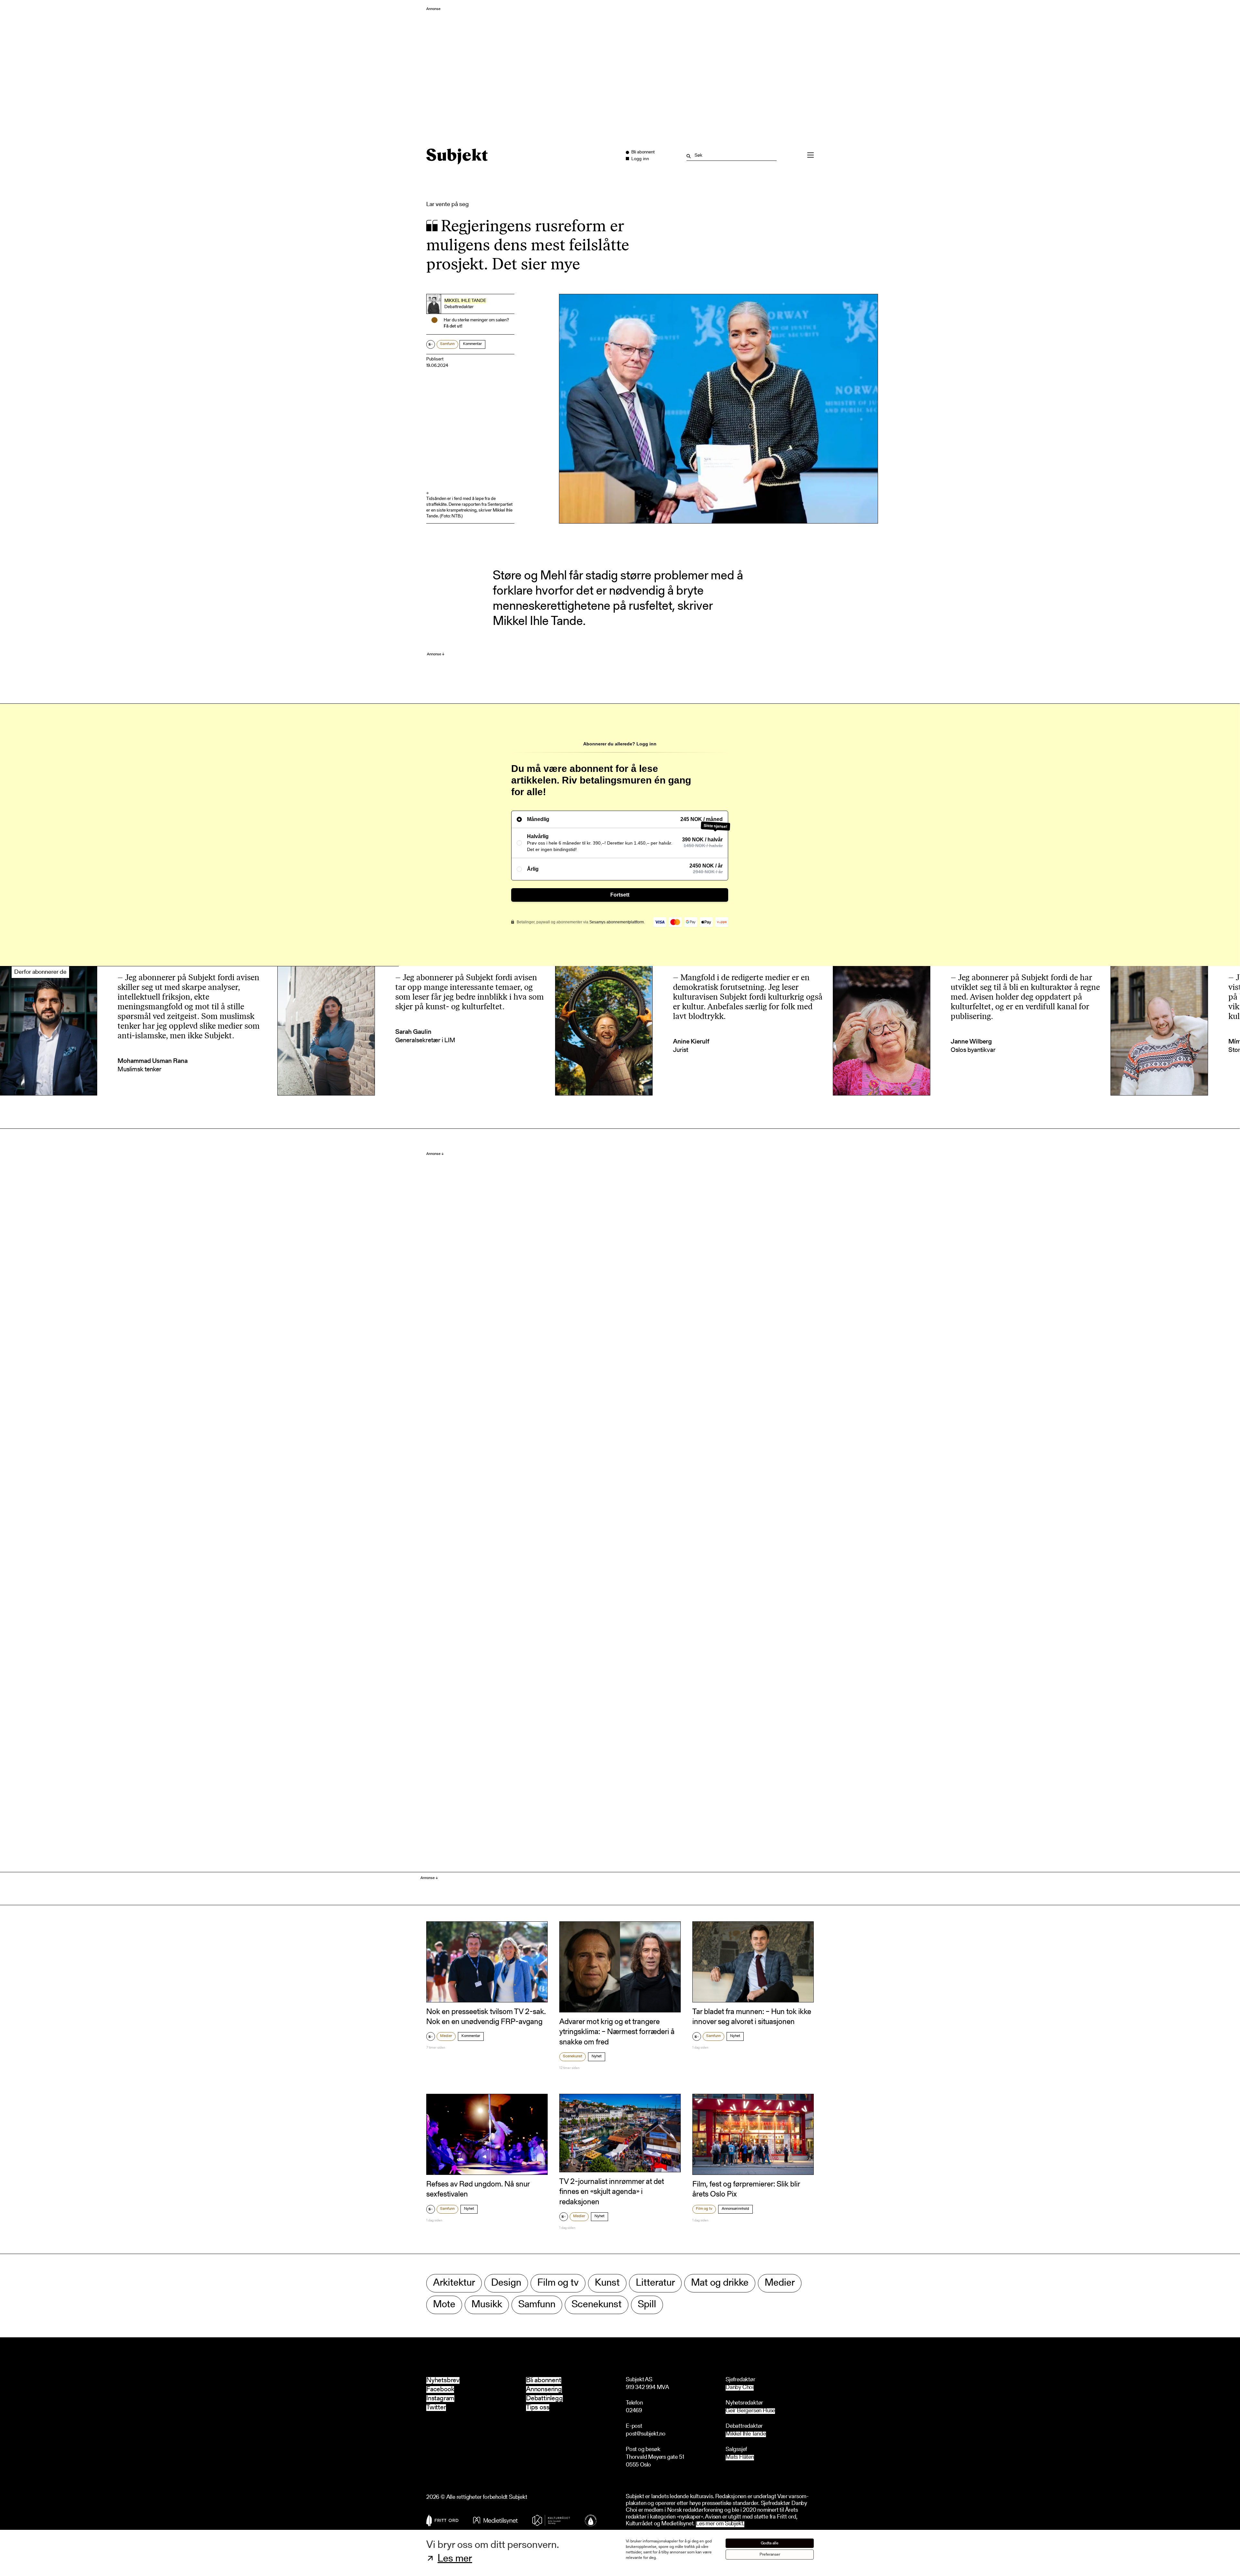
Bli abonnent (544, 2380)
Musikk (487, 2305)
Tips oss (538, 2408)
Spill (647, 2305)
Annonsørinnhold (735, 2209)
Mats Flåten (740, 2458)
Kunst (607, 2283)
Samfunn (447, 344)
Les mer (455, 2559)
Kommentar (472, 344)
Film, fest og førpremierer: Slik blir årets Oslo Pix (746, 2190)
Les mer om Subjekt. (720, 2524)
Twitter (436, 2408)
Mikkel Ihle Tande (465, 301)
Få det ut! (453, 327)
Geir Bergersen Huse (750, 2411)
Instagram (440, 2399)
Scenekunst (573, 2056)
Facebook (440, 2389)
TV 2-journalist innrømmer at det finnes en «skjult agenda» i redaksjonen (612, 2192)
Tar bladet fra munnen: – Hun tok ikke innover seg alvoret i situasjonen (752, 2017)
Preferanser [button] (770, 2555)
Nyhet (597, 2056)
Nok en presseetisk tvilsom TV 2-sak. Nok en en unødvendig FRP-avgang (486, 2017)
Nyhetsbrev (443, 2380)
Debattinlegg (544, 2399)
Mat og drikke (720, 2283)
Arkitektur (454, 2283)
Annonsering (544, 2389)
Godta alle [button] (770, 2543)
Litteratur (655, 2283)
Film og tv (704, 2209)
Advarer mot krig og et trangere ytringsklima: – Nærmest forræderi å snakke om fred (617, 2032)
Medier (446, 2036)
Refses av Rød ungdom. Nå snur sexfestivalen (478, 2190)
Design (506, 2283)
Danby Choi (740, 2388)
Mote (444, 2305)
